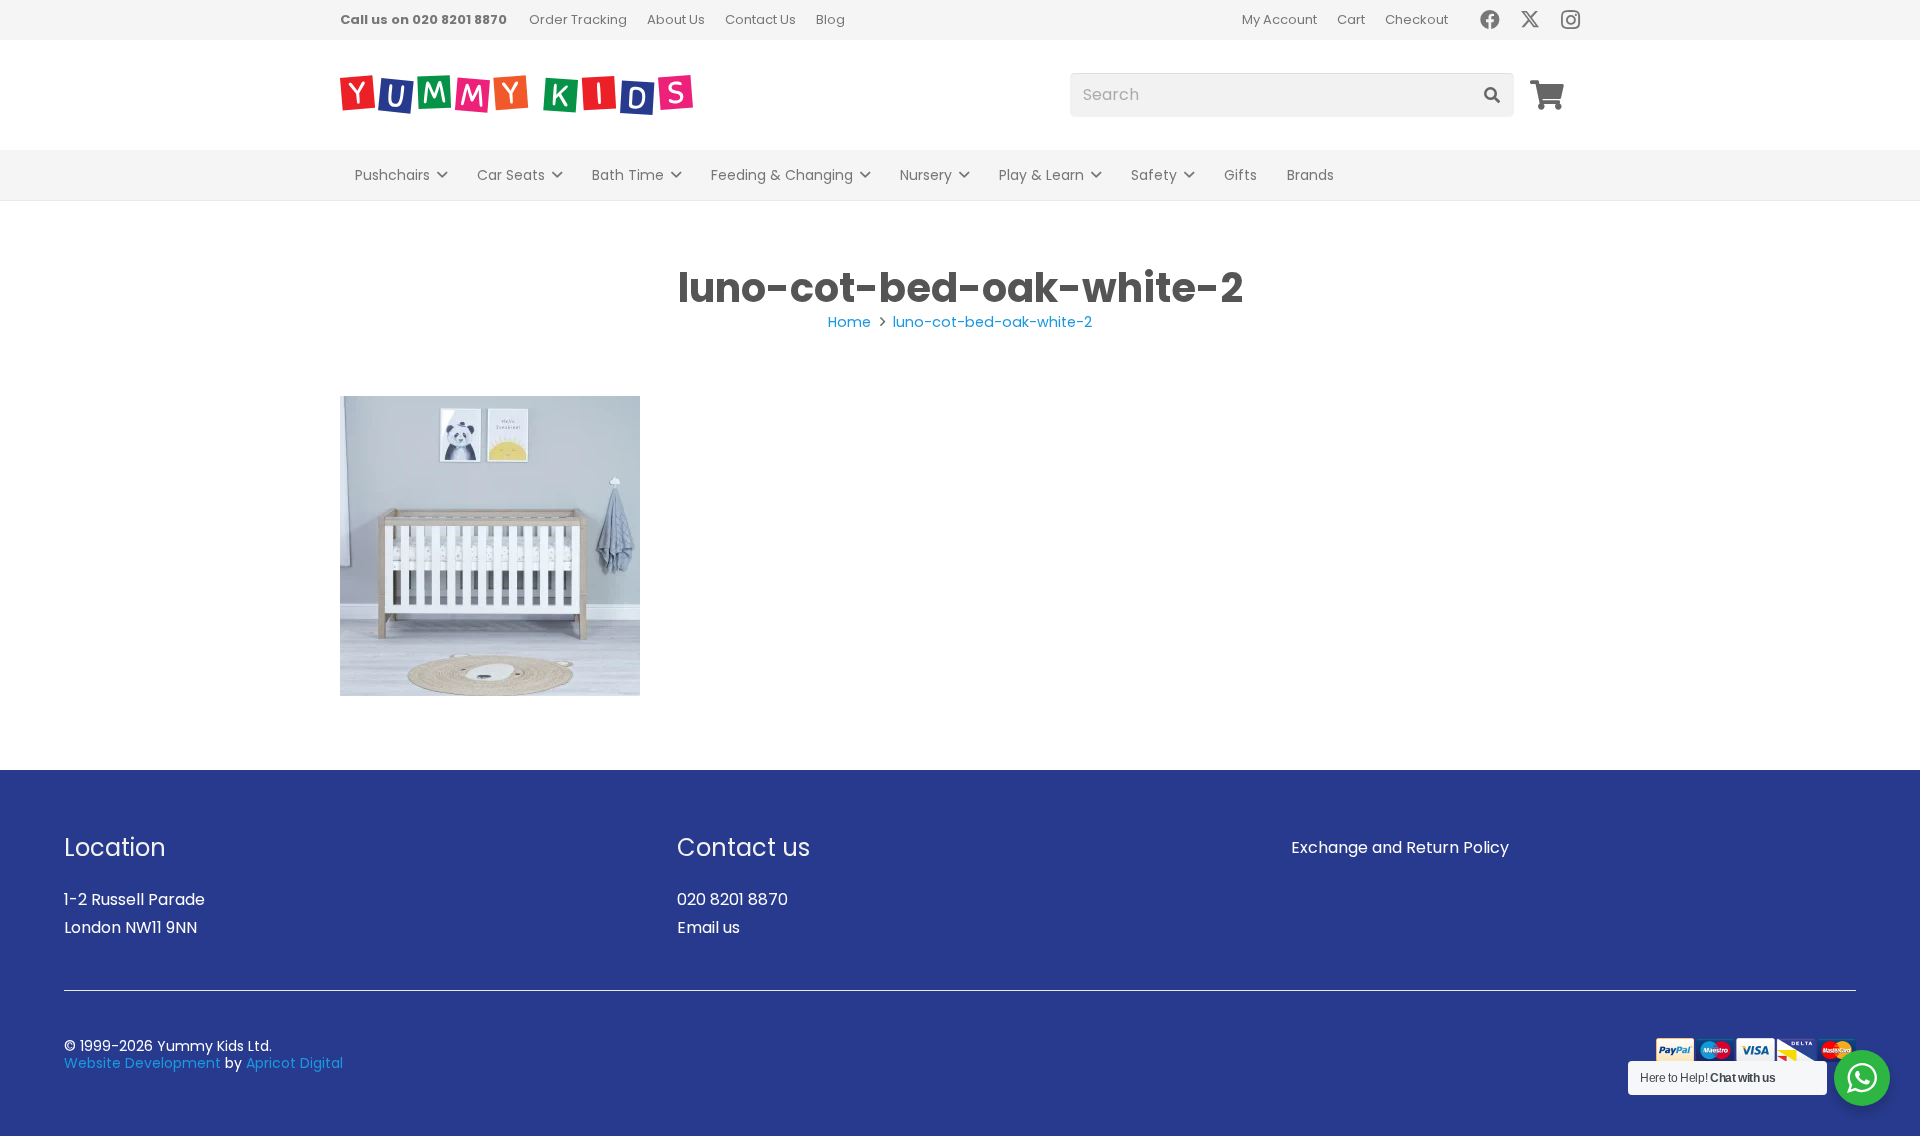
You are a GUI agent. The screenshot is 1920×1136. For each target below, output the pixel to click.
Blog (830, 19)
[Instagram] (1570, 20)
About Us (676, 19)
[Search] (1491, 95)
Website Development (142, 1063)
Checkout (1416, 19)
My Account (1279, 19)
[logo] (516, 95)
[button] (442, 175)
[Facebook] (1490, 20)
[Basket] (1547, 95)
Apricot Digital (294, 1063)
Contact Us (760, 19)
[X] (1530, 20)
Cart (1351, 19)
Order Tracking (578, 19)
